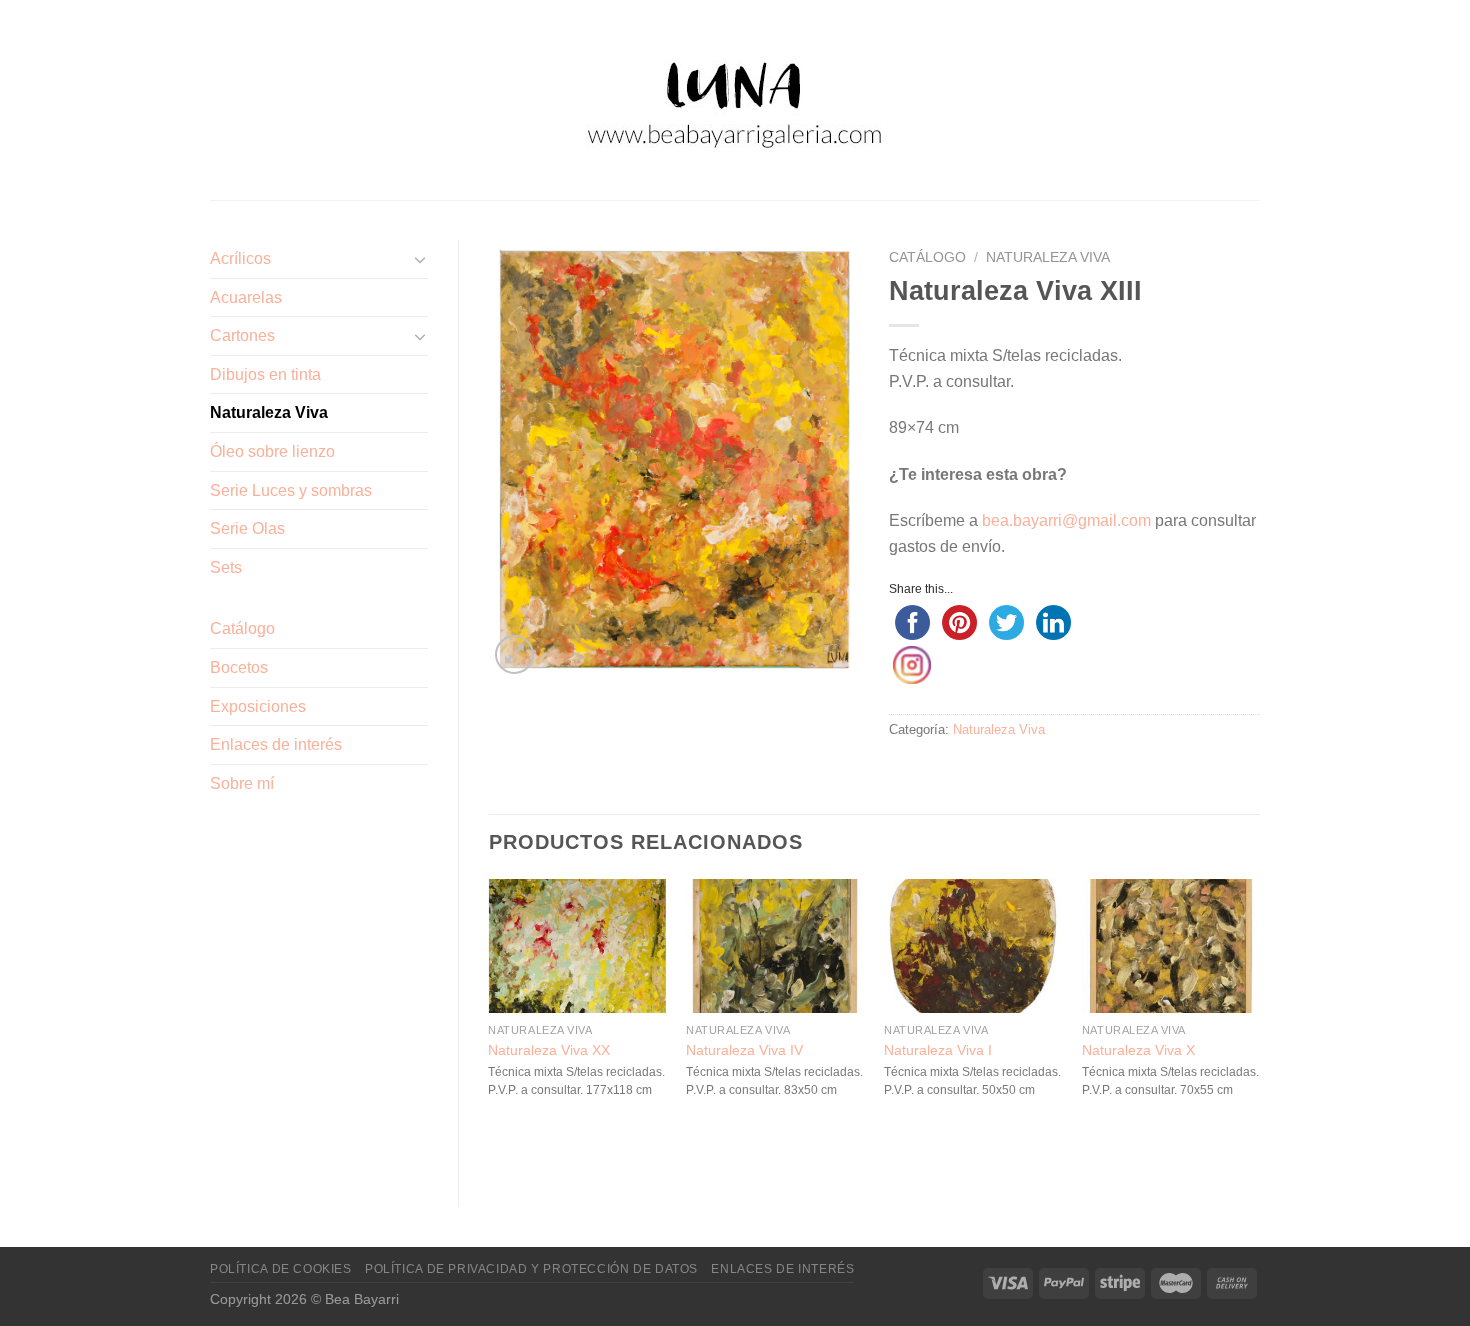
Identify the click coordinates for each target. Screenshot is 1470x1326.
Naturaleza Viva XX (549, 1050)
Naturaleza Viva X (1138, 1050)
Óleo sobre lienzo (272, 451)
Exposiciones (258, 706)
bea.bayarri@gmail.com (1066, 520)
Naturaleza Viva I (938, 1050)
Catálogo (242, 628)
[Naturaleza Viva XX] (577, 946)
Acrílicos (240, 258)
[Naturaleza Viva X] (1171, 946)
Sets (226, 567)
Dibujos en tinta (265, 374)
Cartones (242, 335)
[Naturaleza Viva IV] (775, 946)
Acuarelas (246, 297)
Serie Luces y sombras (291, 490)
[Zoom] (514, 654)
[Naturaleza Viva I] (973, 946)
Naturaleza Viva (269, 412)
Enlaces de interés (276, 744)
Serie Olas (247, 528)
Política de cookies (281, 1269)
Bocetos (239, 667)
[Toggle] (420, 259)
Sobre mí (242, 783)
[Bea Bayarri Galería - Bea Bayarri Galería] (735, 100)
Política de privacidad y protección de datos (531, 1269)
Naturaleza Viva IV (744, 1050)
